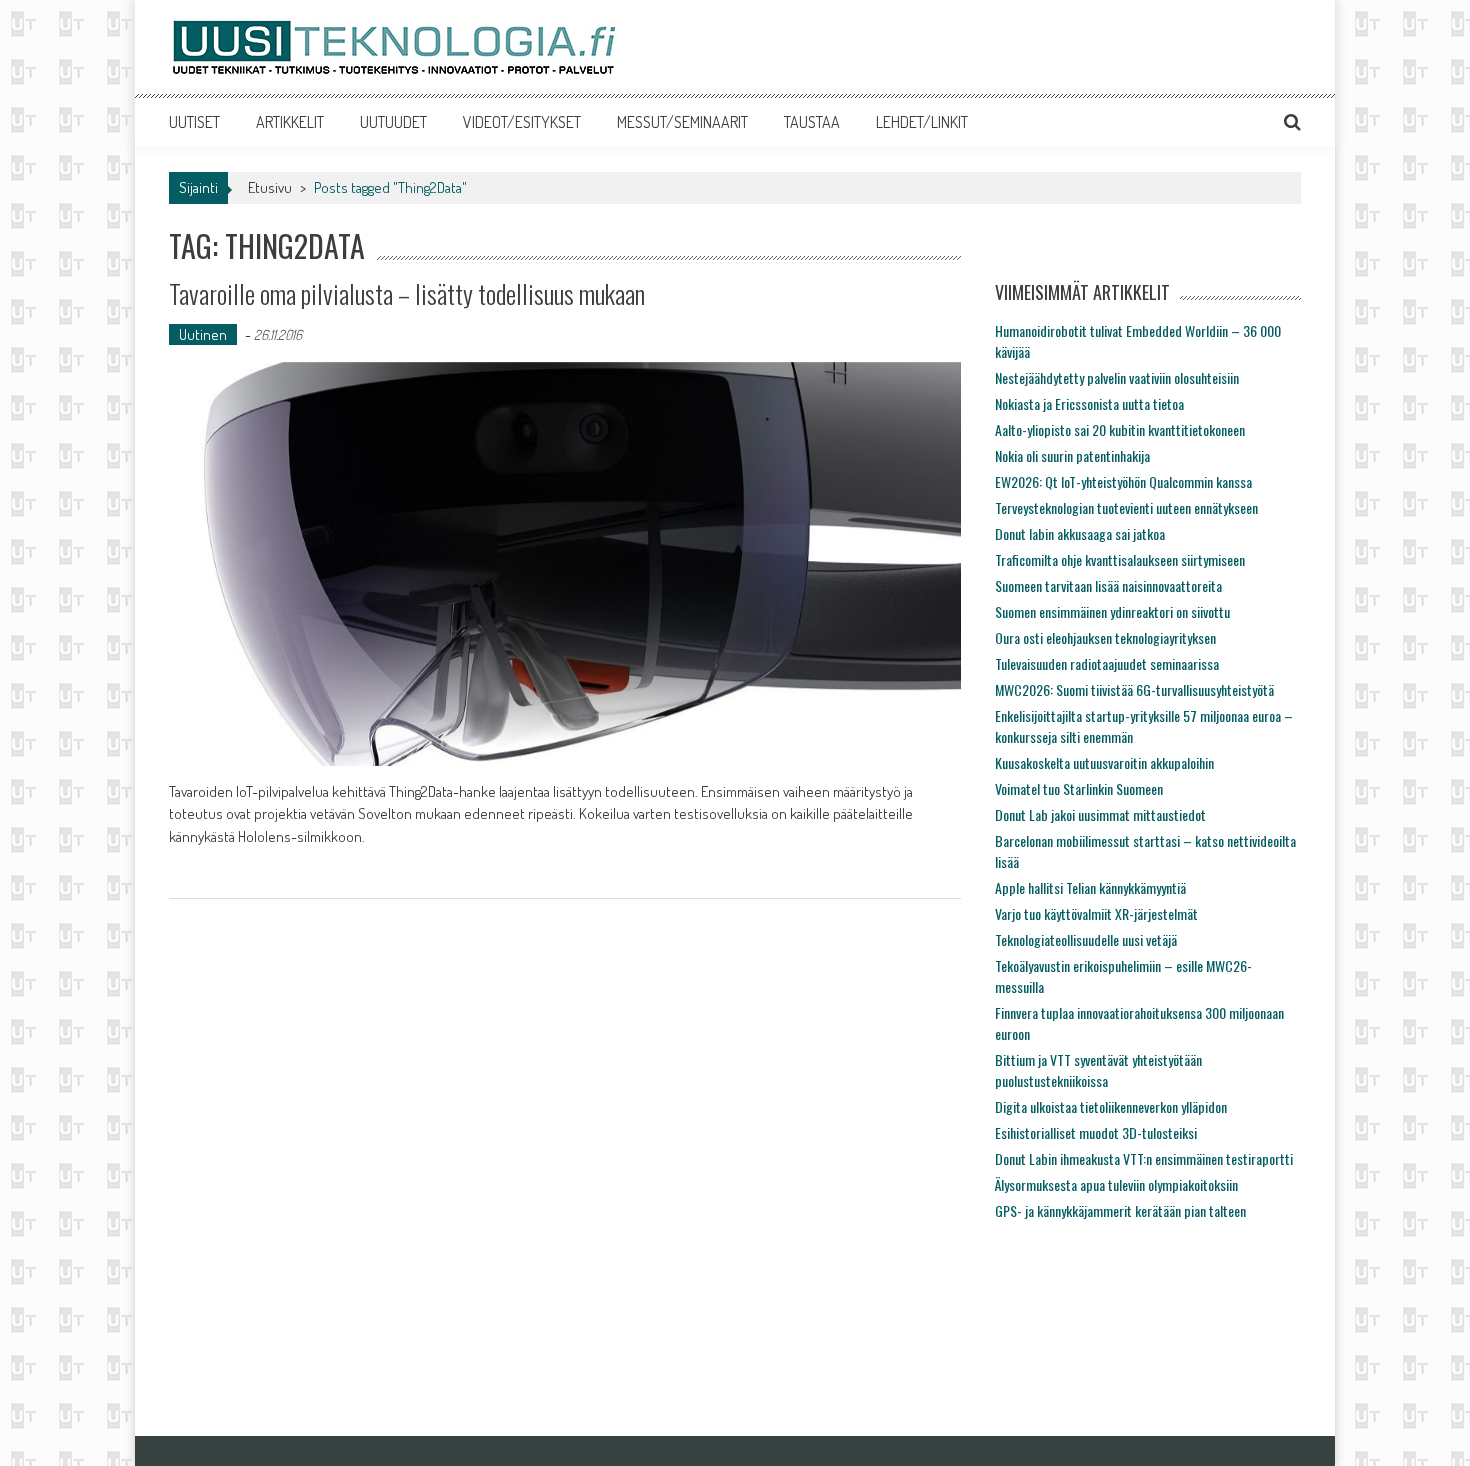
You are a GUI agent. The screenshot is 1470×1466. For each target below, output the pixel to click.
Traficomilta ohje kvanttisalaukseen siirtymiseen (1120, 559)
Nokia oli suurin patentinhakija (1072, 455)
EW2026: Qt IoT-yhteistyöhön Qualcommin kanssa (1123, 481)
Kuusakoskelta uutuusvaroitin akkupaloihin (1104, 762)
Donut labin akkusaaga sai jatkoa (1080, 533)
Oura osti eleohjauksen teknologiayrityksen (1105, 637)
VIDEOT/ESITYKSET (522, 122)
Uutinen (203, 334)
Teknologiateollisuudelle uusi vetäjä (1086, 939)
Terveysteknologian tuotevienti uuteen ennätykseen (1126, 507)
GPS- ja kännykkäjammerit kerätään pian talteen (1120, 1210)
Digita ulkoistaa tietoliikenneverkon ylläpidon (1111, 1106)
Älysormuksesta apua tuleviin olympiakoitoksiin (1116, 1184)
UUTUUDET (393, 122)
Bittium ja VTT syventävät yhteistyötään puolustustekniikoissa (1098, 1070)
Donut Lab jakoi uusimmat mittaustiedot (1100, 814)
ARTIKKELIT (290, 122)
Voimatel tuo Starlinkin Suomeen (1079, 788)
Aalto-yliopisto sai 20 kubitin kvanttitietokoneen (1120, 429)
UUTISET (194, 122)
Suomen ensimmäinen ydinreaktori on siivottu (1112, 611)
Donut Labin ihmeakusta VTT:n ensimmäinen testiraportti (1144, 1158)
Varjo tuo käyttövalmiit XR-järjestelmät (1096, 913)
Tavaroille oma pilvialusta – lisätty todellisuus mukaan (407, 293)
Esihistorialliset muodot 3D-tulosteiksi (1096, 1132)
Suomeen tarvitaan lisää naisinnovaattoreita (1108, 585)
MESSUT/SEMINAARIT (682, 122)
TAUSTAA (812, 122)
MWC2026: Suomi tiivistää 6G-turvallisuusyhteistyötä (1134, 689)
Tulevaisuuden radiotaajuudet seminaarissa (1107, 663)
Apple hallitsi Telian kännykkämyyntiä (1090, 887)
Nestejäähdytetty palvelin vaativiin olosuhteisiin (1117, 377)
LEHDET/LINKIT (922, 122)
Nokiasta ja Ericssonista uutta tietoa (1089, 403)
